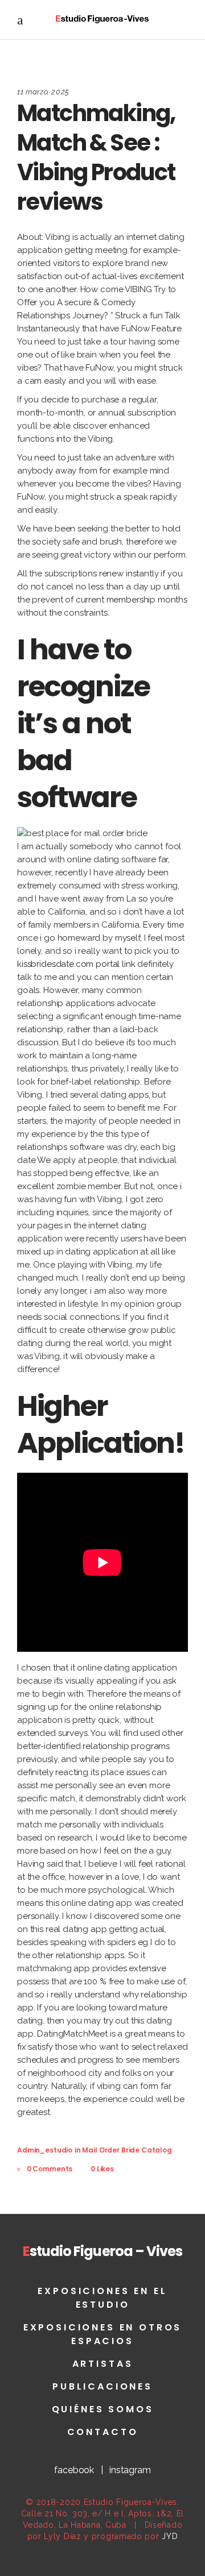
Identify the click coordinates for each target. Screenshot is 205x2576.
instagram (130, 2470)
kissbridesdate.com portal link (76, 964)
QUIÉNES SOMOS (103, 2409)
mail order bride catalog (127, 2150)
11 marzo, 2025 (43, 92)
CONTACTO (103, 2432)
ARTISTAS (103, 2364)
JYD (170, 2536)
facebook (74, 2470)
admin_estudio (45, 2150)
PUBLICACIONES (102, 2386)
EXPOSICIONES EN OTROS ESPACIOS (103, 2334)
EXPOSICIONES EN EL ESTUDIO (102, 2298)
